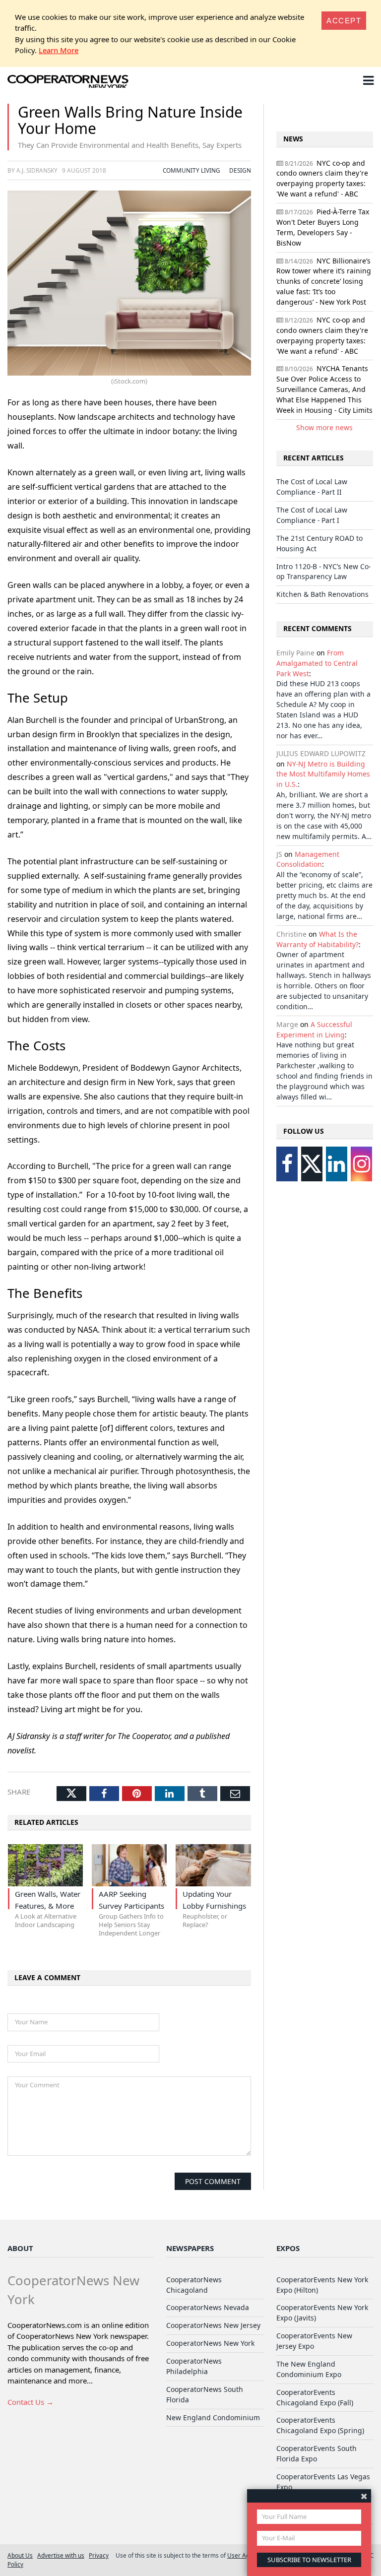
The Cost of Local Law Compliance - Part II (312, 487)
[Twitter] (312, 1164)
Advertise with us (61, 2555)
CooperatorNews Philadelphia (194, 2366)
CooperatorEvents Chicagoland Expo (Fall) (315, 2397)
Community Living (191, 170)
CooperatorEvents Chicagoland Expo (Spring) (320, 2425)
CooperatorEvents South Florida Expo (317, 2453)
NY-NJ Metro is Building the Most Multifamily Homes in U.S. (323, 774)
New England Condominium (213, 2417)
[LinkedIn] (337, 1164)
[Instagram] (361, 1164)
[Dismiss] (364, 2496)
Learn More (59, 50)
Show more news (324, 427)
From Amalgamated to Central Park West (317, 663)
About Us (20, 2555)
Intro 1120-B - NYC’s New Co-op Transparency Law (323, 572)
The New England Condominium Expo (309, 2369)
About (20, 2248)
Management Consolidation (308, 859)
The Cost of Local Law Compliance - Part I (312, 515)
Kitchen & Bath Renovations (322, 594)
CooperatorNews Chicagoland (194, 2285)
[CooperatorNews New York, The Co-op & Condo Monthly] (68, 82)
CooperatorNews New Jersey (213, 2325)
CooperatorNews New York (210, 2343)
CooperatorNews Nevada (208, 2307)
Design (240, 170)
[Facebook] (287, 1164)
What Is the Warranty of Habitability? (317, 939)
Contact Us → (31, 2402)
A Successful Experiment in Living (314, 1030)
